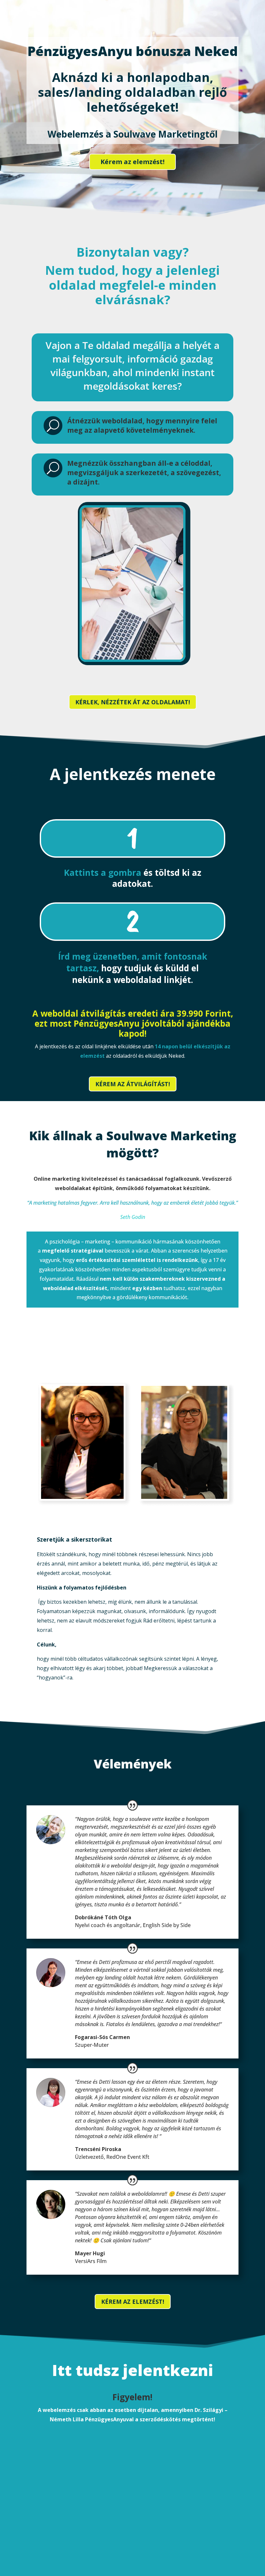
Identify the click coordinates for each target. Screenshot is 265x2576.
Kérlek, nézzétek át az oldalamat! (133, 702)
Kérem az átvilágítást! (133, 1084)
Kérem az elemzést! (132, 162)
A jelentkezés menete (133, 775)
